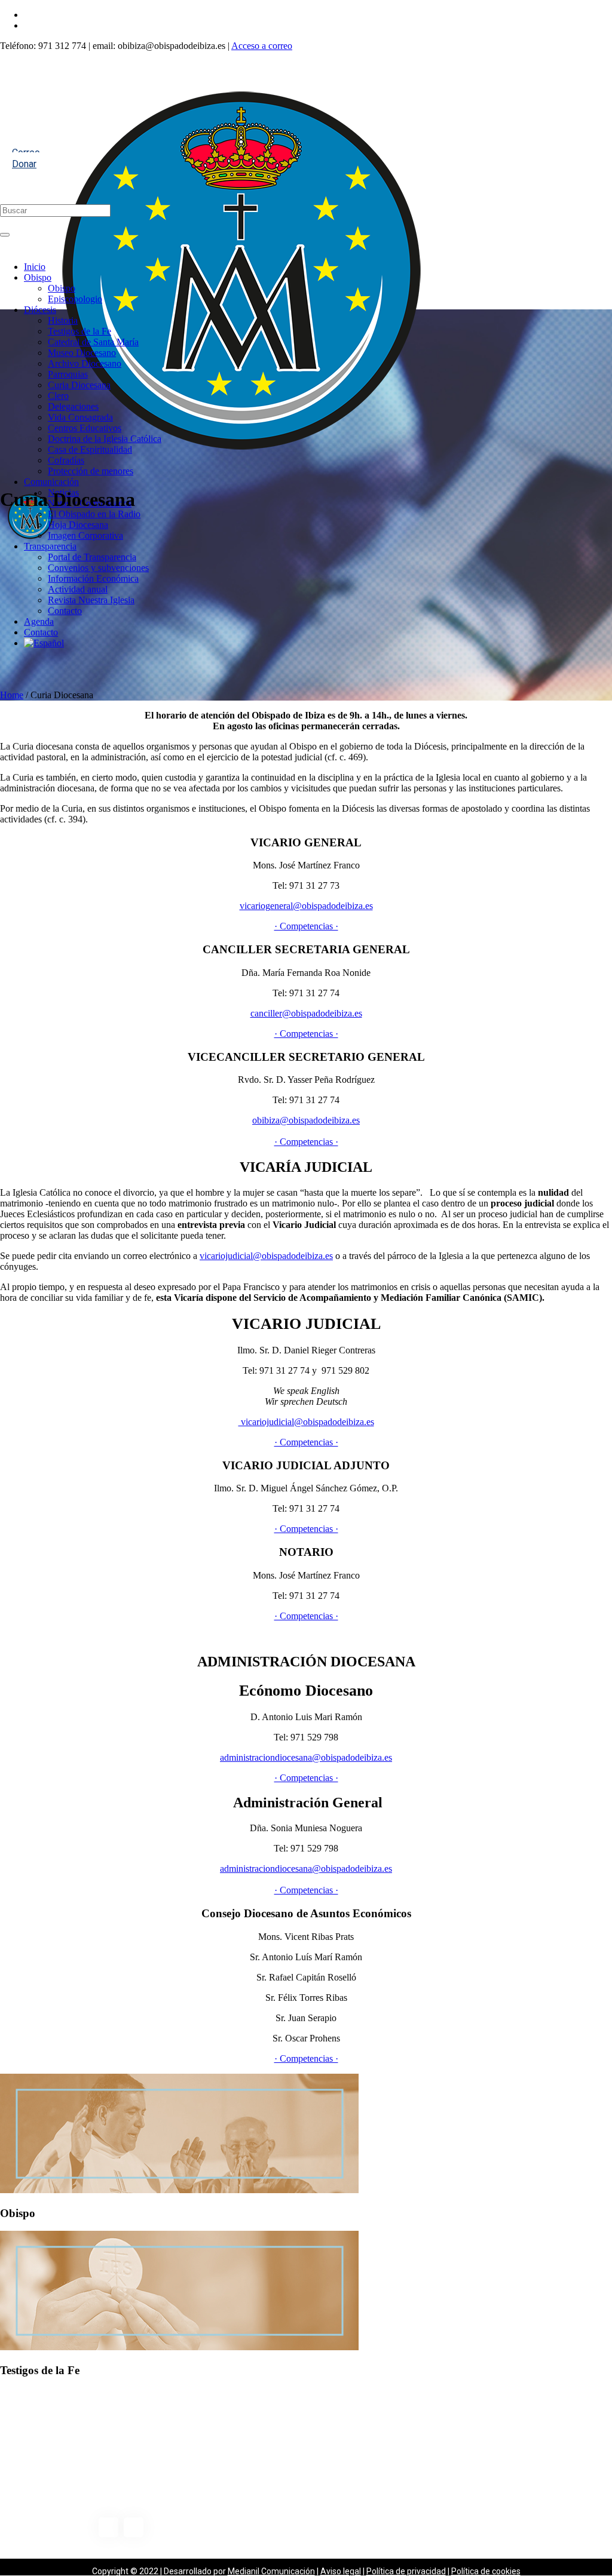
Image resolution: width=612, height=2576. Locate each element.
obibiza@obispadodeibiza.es (306, 1120)
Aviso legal (341, 2571)
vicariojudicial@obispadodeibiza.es (266, 1256)
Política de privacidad (406, 2571)
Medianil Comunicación (271, 2571)
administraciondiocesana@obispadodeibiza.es (306, 1757)
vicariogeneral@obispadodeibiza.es (306, 906)
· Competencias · (306, 926)
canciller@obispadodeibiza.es (306, 1013)
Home (12, 695)
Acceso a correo (262, 46)
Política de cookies (486, 2571)
